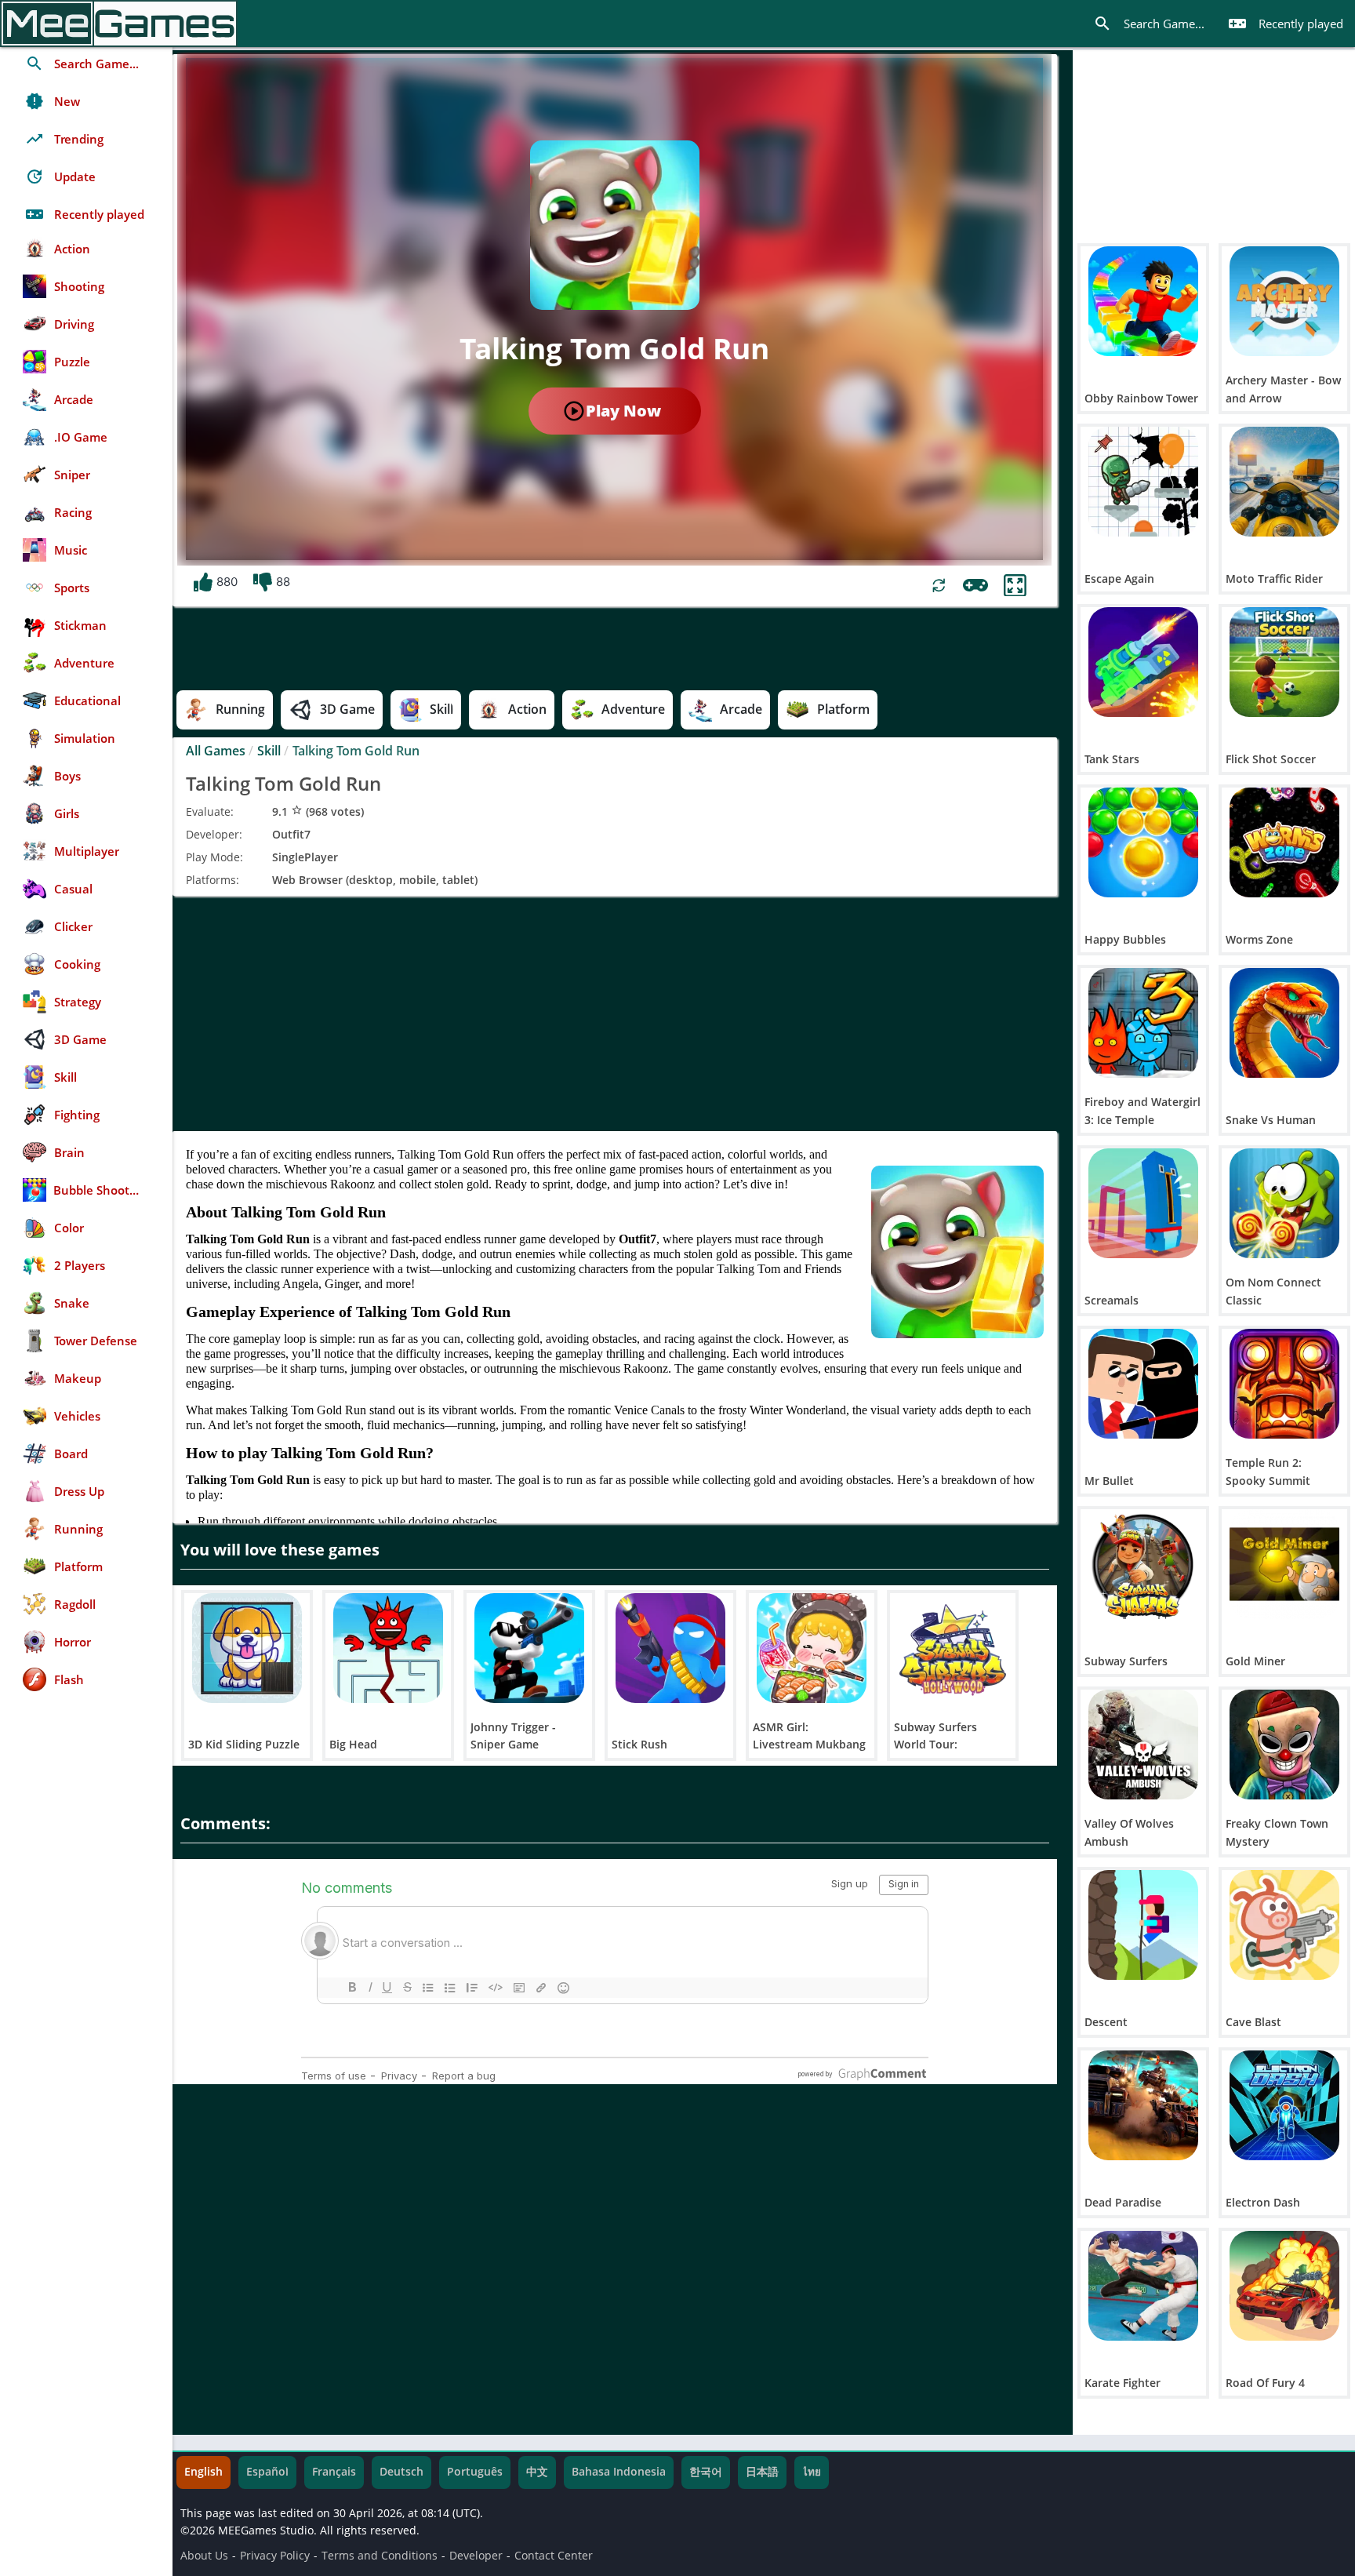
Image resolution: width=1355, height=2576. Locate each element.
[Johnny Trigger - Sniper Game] (529, 1648)
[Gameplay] (975, 585)
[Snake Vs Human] (1284, 1023)
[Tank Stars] (1143, 662)
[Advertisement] (615, 1013)
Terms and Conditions (380, 2556)
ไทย (812, 2472)
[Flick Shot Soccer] (1284, 662)
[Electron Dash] (1284, 2105)
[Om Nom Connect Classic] (1284, 1203)
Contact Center (554, 2556)
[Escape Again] (1143, 482)
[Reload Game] (939, 586)
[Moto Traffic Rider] (1284, 482)
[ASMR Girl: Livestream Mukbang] (812, 1648)
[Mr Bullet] (1143, 1384)
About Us (204, 2556)
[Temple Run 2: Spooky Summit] (1284, 1384)
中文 (537, 2472)
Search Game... (1149, 24)
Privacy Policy (275, 2556)
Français (334, 2472)
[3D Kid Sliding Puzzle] (247, 1648)
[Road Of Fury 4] (1284, 2286)
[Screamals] (1143, 1203)
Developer (476, 2556)
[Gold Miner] (1284, 1564)
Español (267, 2472)
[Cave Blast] (1284, 1925)
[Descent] (1143, 1925)
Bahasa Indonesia (619, 2472)
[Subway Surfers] (1143, 1564)
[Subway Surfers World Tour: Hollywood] (953, 1648)
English (203, 2472)
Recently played (1286, 24)
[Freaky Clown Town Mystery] (1284, 1745)
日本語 (762, 2472)
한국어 (706, 2472)
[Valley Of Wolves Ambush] (1143, 1745)
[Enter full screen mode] (1015, 586)
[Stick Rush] (670, 1648)
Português (475, 2472)
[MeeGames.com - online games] (119, 24)
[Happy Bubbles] (1143, 842)
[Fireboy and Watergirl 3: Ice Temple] (1143, 1023)
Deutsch (401, 2472)
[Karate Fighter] (1143, 2286)
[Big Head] (388, 1648)
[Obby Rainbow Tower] (1143, 301)
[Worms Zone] (1284, 842)
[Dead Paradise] (1143, 2105)
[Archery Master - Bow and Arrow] (1284, 301)
